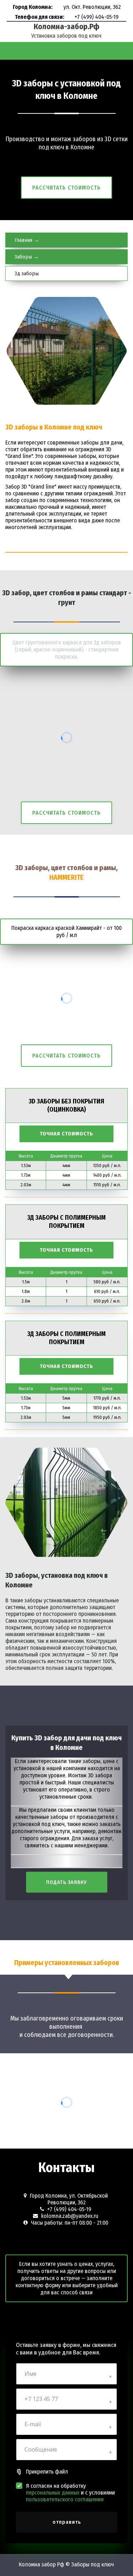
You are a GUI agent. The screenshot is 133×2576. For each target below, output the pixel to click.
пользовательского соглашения (65, 2499)
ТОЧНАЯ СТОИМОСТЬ (66, 1134)
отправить (67, 2522)
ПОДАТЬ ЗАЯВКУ (66, 1882)
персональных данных (53, 2493)
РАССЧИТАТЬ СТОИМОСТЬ (66, 188)
